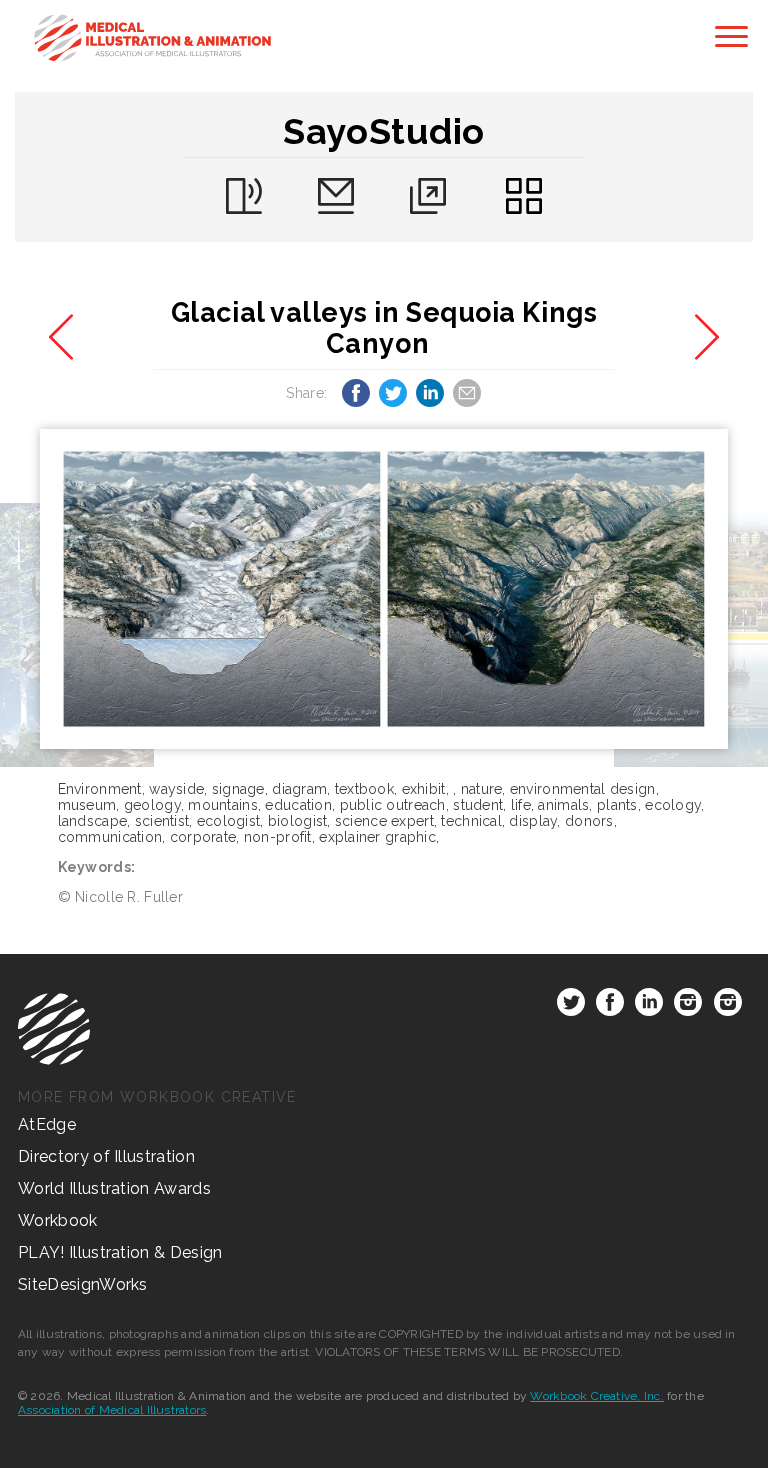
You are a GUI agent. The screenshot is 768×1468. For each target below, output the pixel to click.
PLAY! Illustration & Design (120, 1252)
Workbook (58, 1220)
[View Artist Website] (384, 589)
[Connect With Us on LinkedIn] (649, 1006)
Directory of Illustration (106, 1156)
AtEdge (47, 1124)
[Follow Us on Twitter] (571, 1006)
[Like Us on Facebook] (610, 1006)
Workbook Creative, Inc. (597, 1396)
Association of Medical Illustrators (112, 1410)
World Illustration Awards (114, 1188)
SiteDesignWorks (83, 1284)
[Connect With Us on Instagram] (688, 1006)
